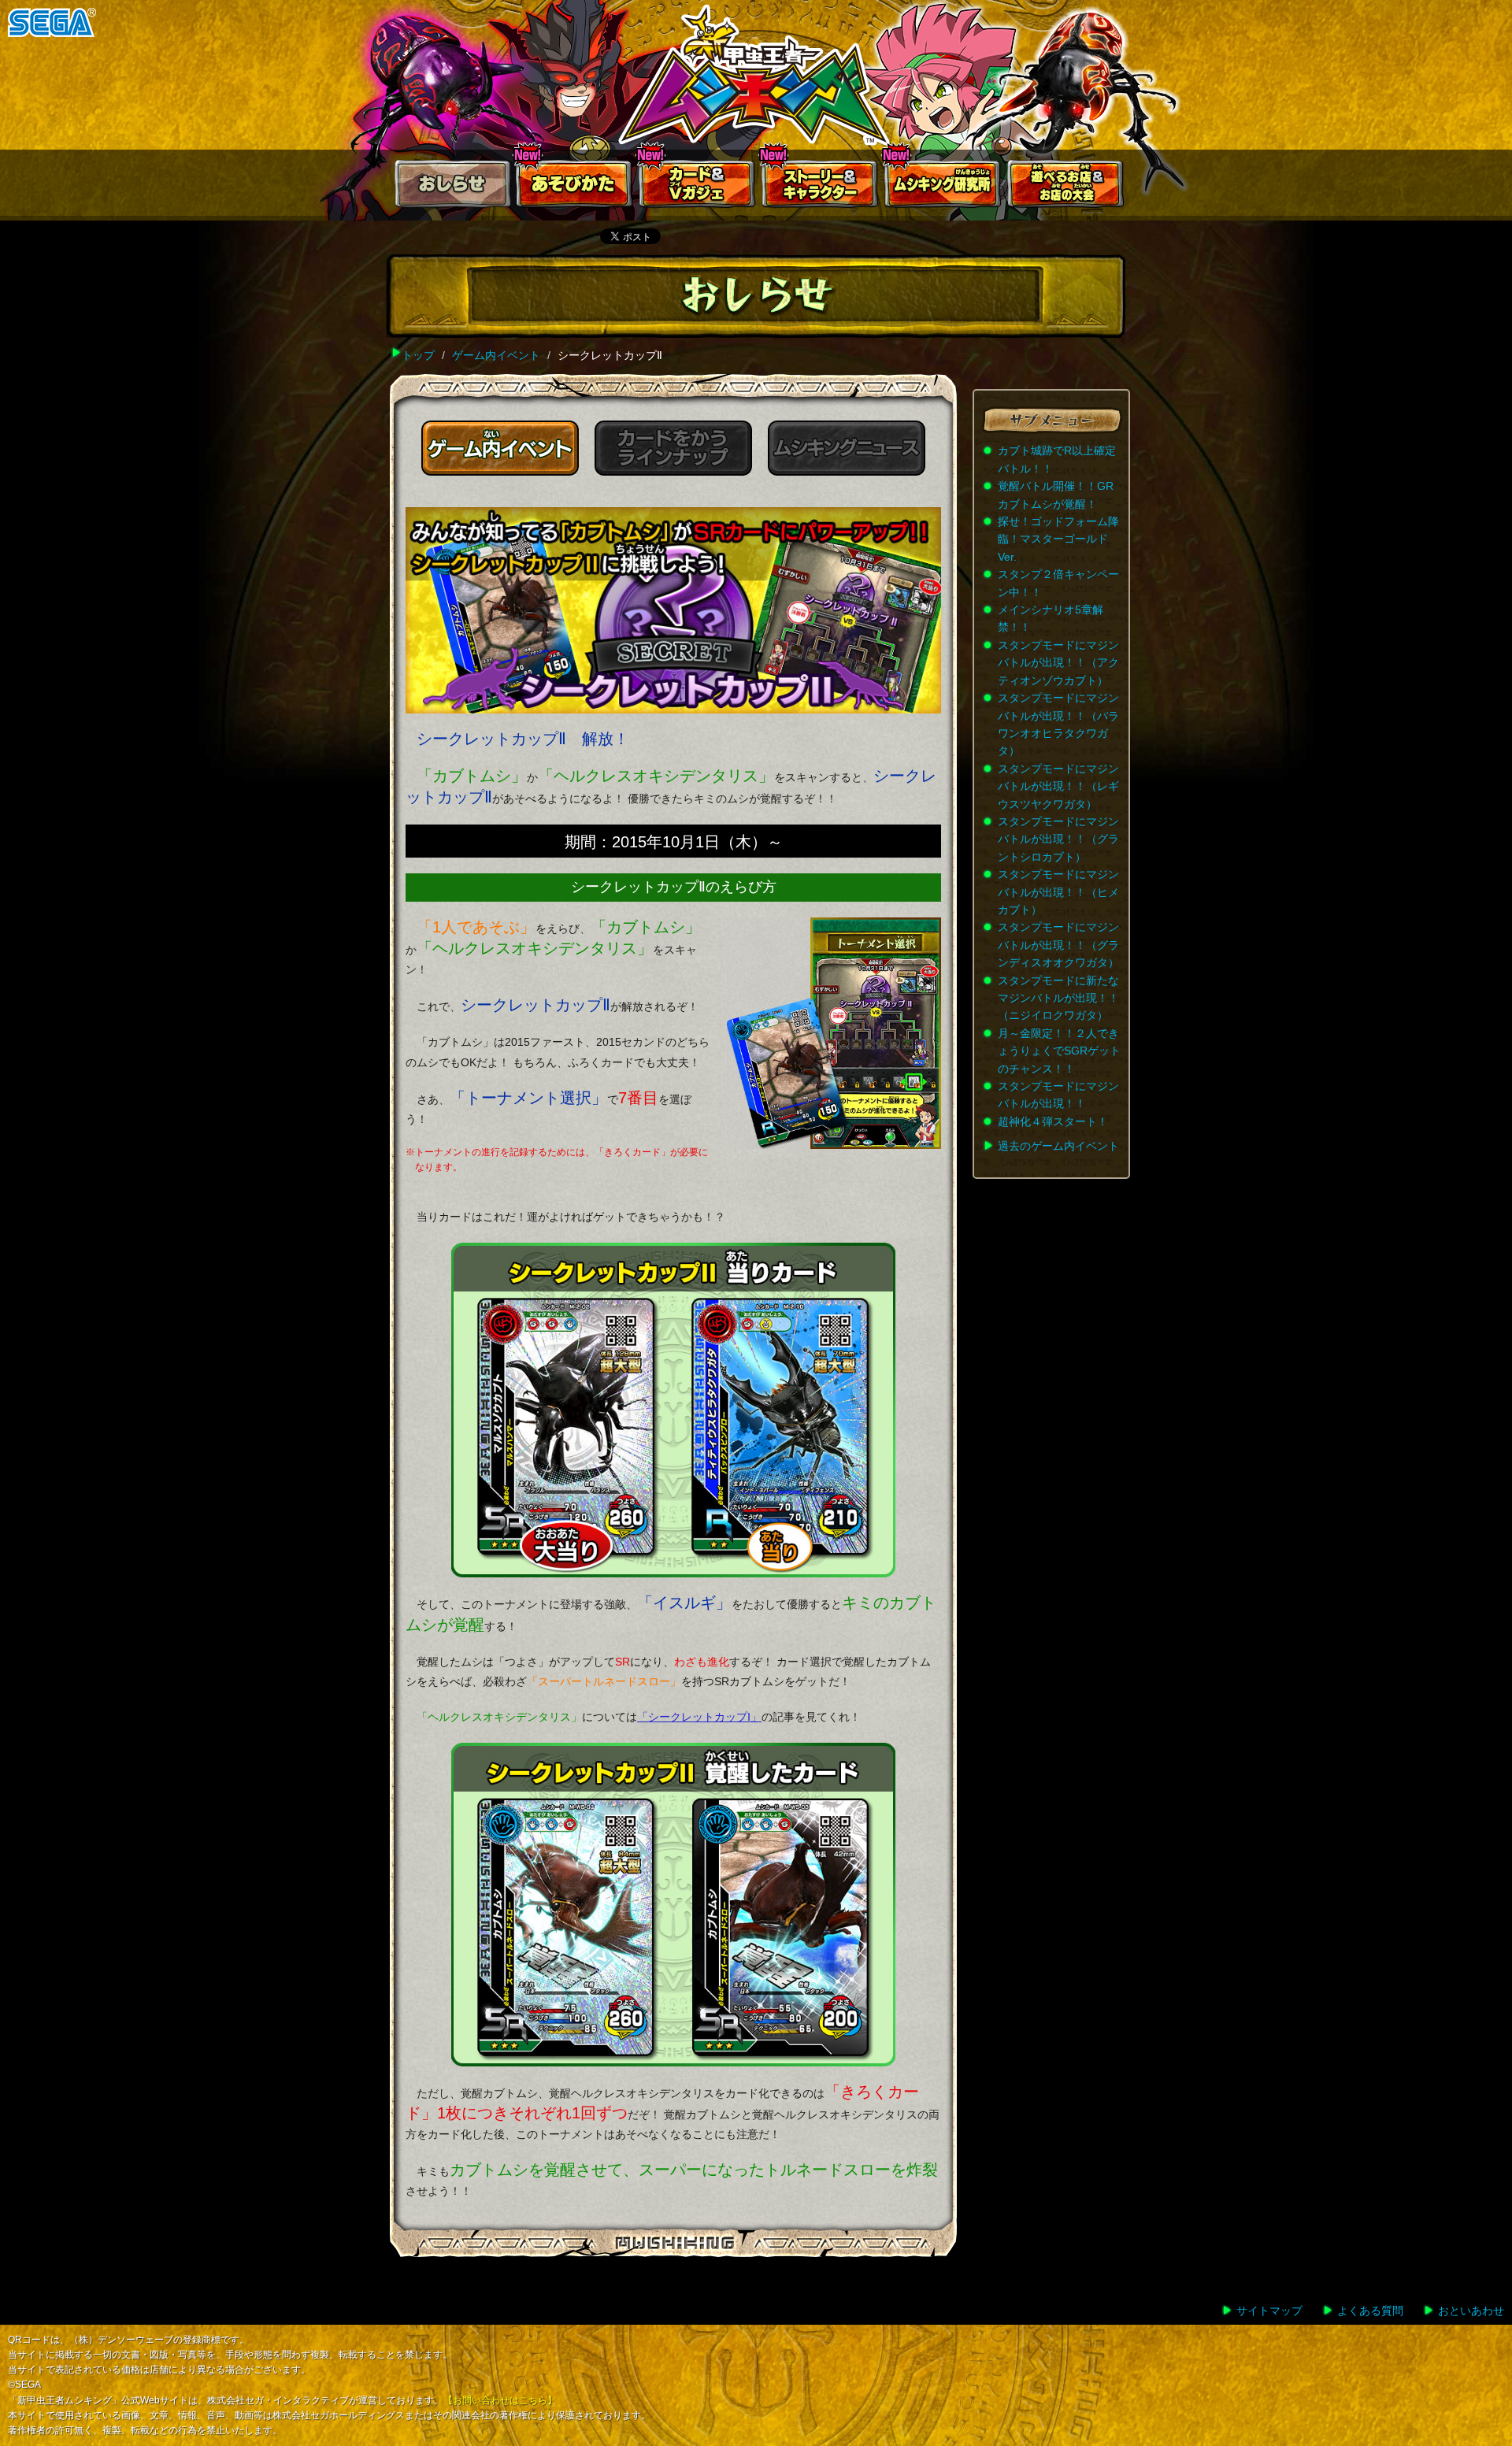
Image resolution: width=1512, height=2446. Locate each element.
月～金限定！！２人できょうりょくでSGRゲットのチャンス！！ (1059, 1051)
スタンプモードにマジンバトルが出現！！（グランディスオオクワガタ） (1058, 945)
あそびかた (575, 187)
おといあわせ (1471, 2311)
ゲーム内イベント (496, 355)
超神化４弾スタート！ (1053, 1121)
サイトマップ (1269, 2311)
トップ (418, 355)
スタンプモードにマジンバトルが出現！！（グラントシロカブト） (1058, 839)
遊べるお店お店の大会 (1066, 187)
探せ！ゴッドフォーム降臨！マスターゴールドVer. (1058, 539)
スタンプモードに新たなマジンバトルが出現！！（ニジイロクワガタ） (1058, 998)
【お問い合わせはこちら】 (500, 2400)
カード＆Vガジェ (698, 187)
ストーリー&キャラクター (821, 187)
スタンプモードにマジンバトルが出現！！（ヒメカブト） (1058, 892)
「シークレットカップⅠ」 (699, 1717)
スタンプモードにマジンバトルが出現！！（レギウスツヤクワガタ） (1058, 786)
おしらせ (452, 187)
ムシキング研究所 (943, 187)
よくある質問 (1370, 2311)
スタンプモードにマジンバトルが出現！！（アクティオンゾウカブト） (1058, 663)
